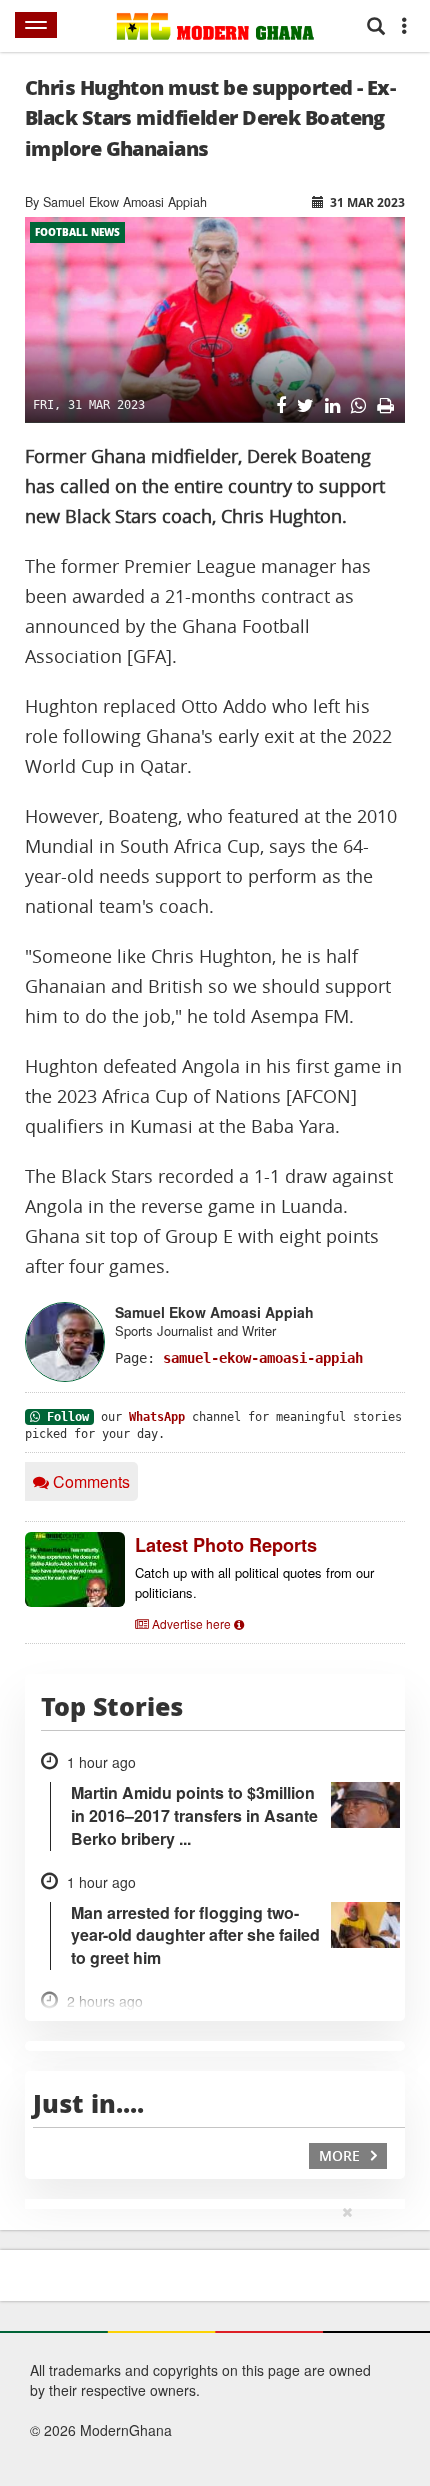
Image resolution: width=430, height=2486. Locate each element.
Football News (77, 232)
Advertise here (191, 1623)
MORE (341, 2155)
